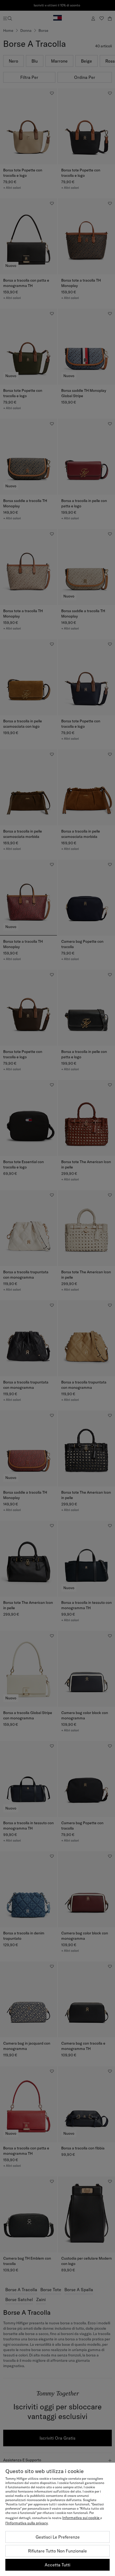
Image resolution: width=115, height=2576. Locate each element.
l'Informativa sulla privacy (27, 2523)
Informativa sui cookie (81, 2518)
